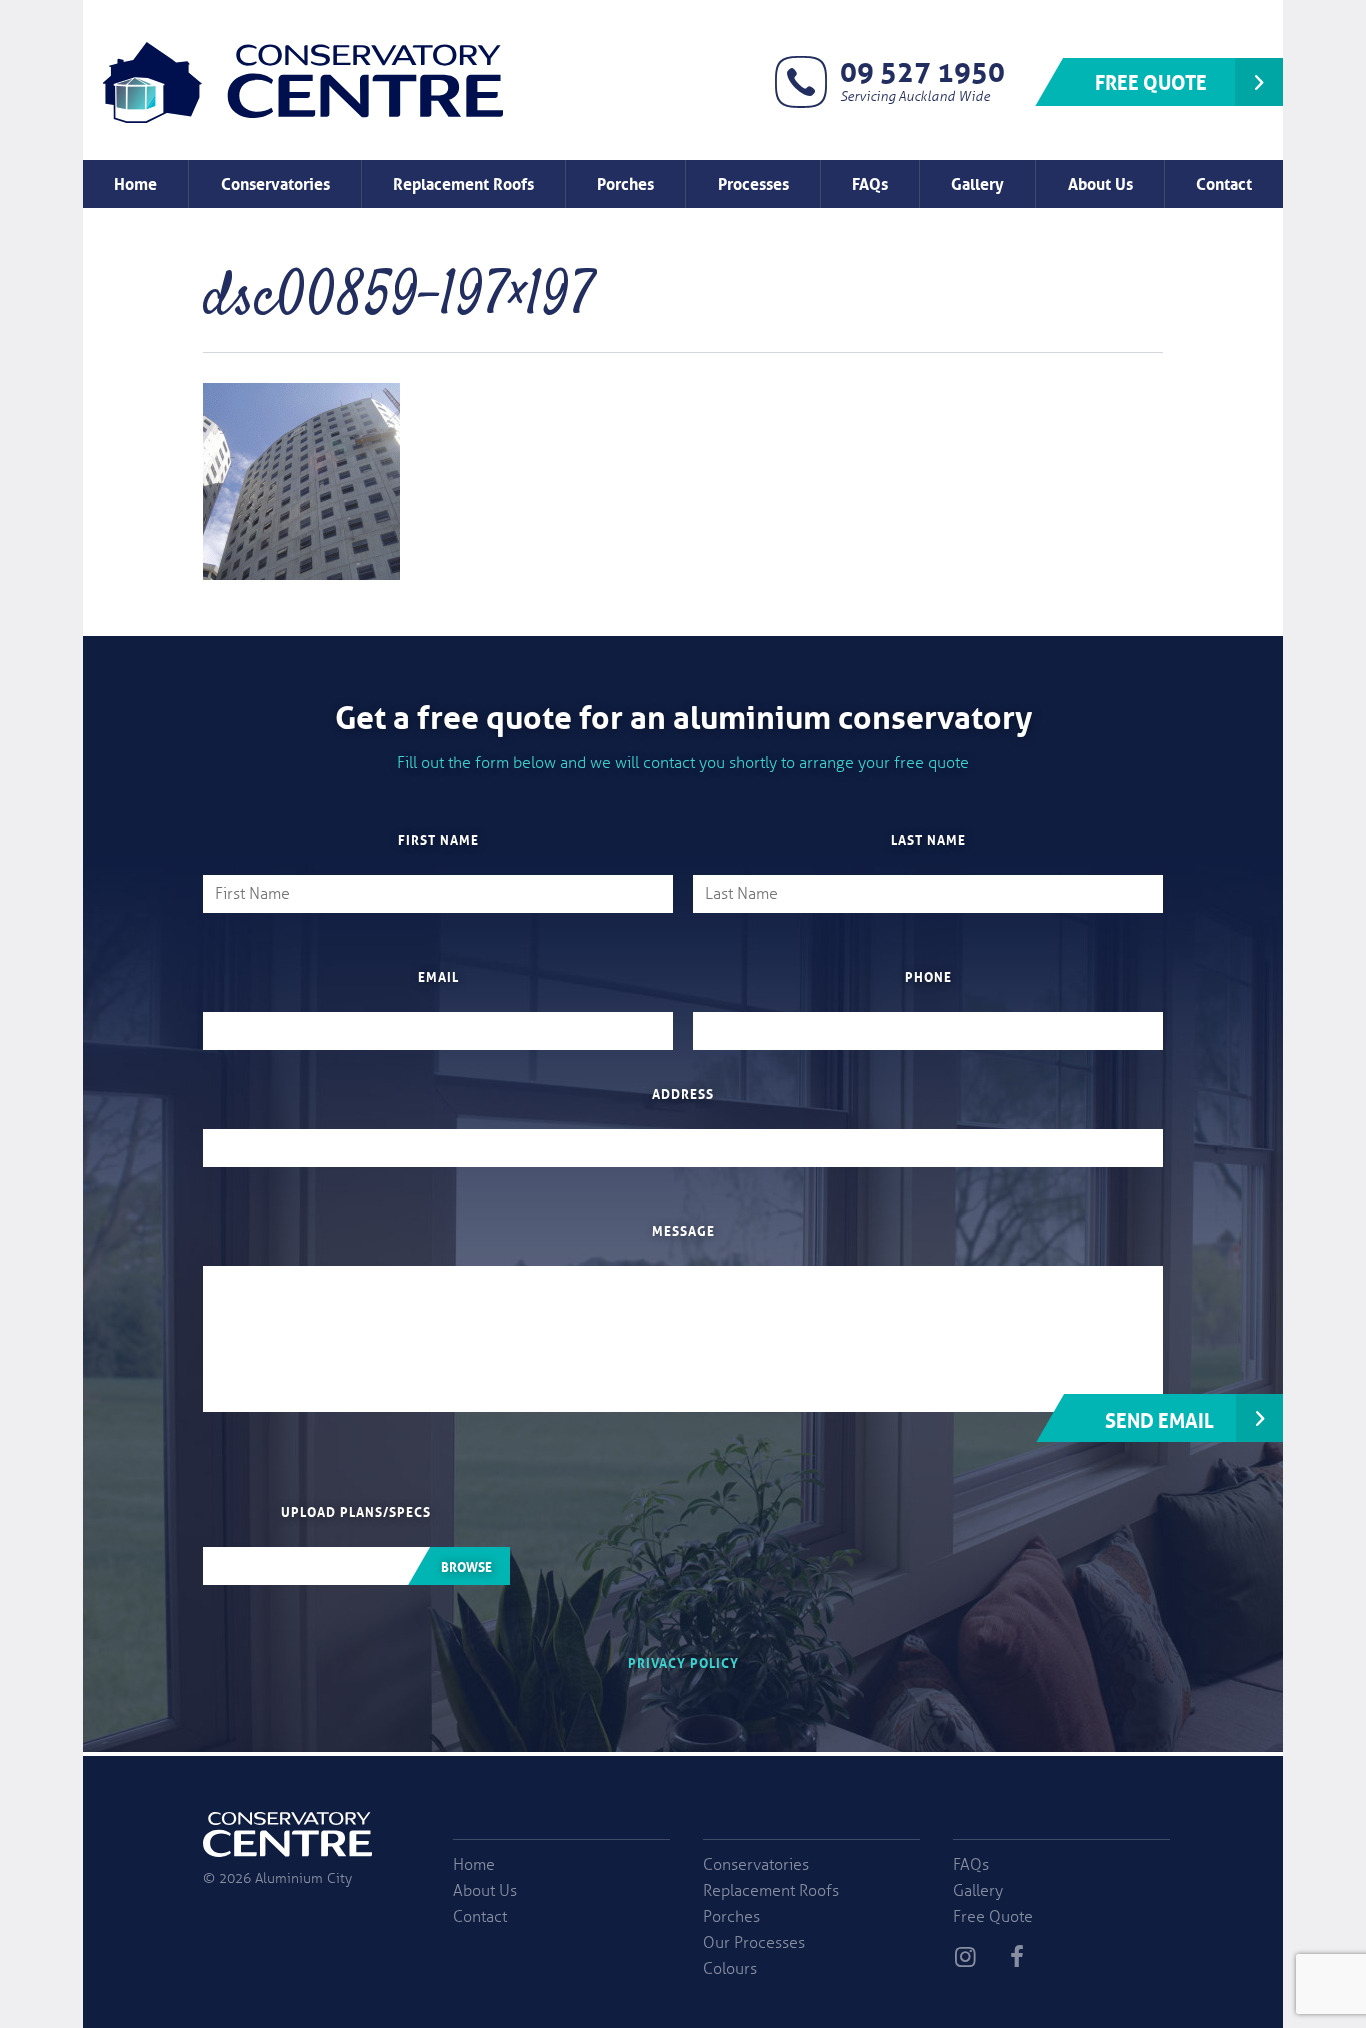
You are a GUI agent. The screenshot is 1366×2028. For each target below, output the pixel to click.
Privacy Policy (683, 1661)
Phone (928, 976)
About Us (1100, 182)
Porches (625, 182)
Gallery (977, 182)
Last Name (928, 839)
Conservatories (275, 182)
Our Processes (754, 1943)
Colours (730, 1969)
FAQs (870, 182)
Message (683, 1230)
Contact (1224, 182)
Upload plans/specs (356, 1511)
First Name (438, 839)
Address (683, 1093)
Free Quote (1151, 80)
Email (438, 976)
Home (135, 182)
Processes (753, 182)
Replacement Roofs (463, 182)
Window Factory (303, 82)
